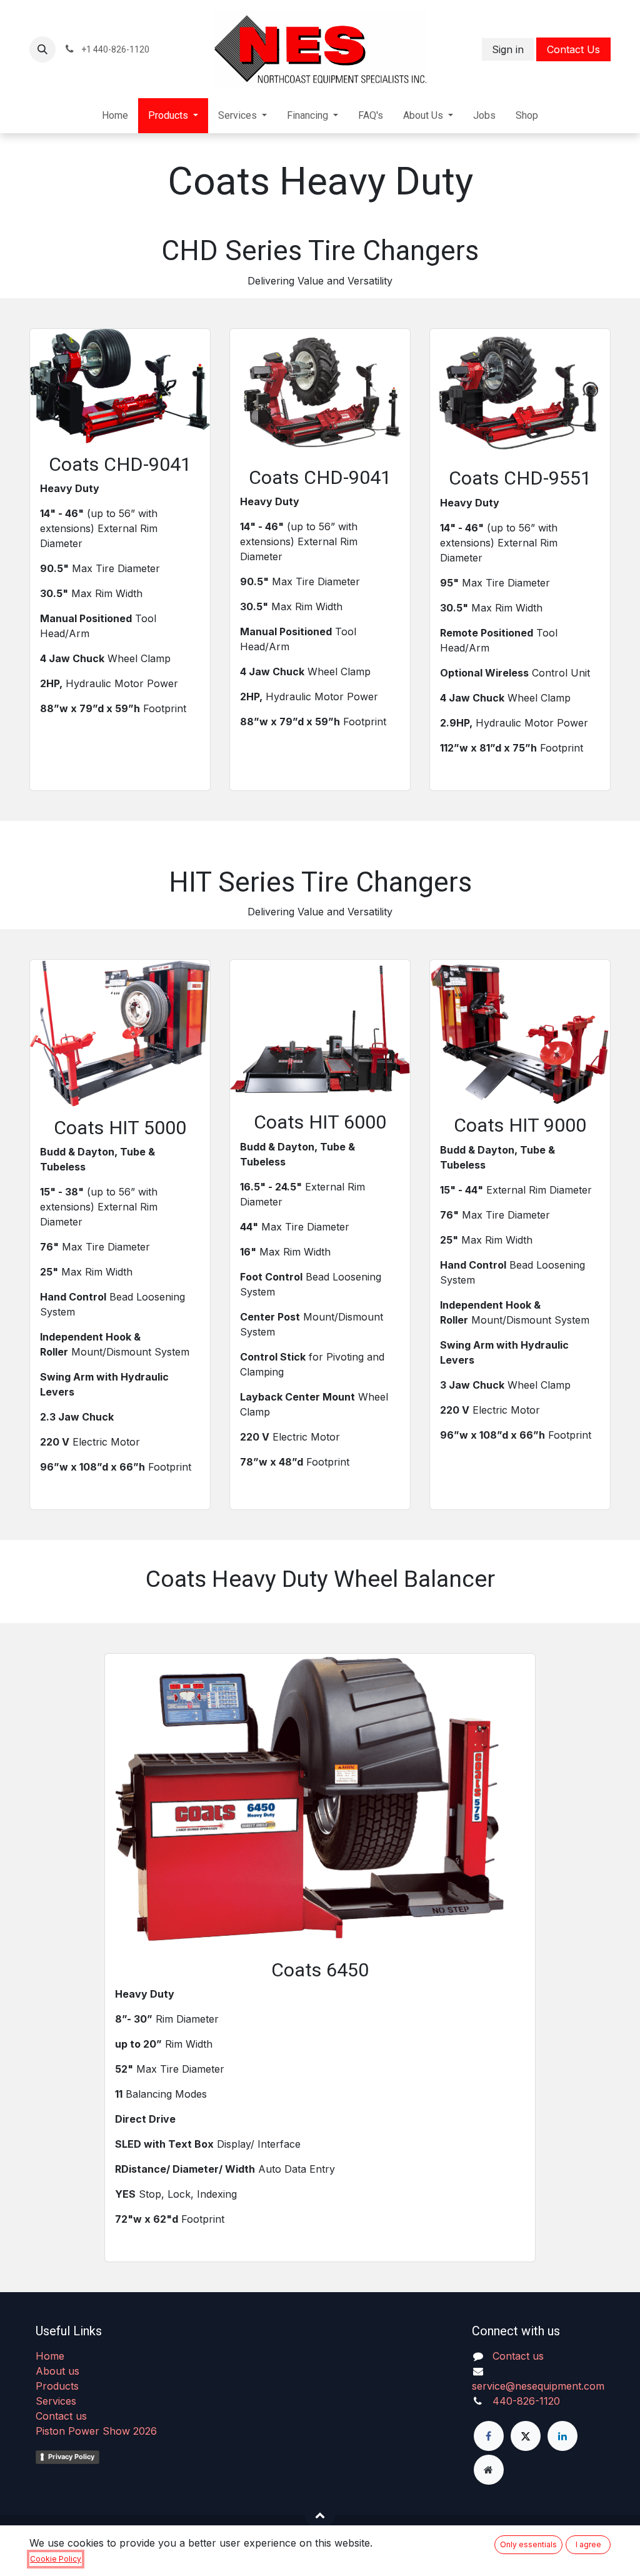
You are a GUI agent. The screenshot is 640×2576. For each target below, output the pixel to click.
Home (50, 2356)
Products (57, 2386)
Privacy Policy (71, 2457)
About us (57, 2371)
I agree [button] (588, 2544)
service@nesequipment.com (538, 2386)
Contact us (61, 2416)
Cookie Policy (56, 2559)
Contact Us (573, 49)
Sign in (508, 49)
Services (56, 2401)
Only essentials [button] (528, 2544)
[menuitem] (115, 116)
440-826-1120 (526, 2401)
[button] (42, 49)
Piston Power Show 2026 (96, 2431)
